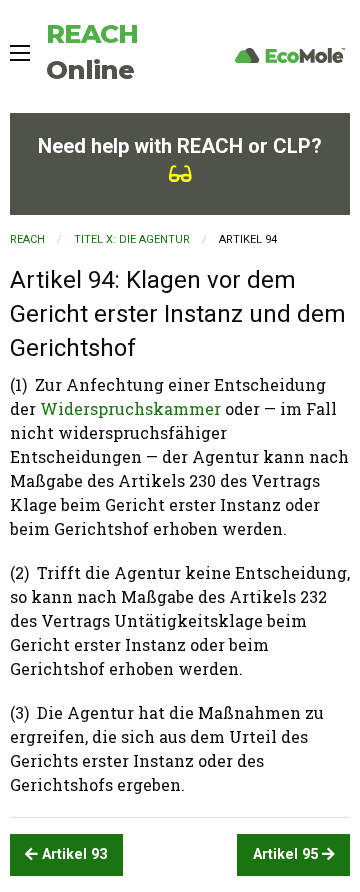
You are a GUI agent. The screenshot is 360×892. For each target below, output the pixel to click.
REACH (27, 239)
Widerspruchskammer (130, 408)
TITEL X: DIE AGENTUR (132, 239)
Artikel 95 (287, 854)
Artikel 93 (72, 854)
